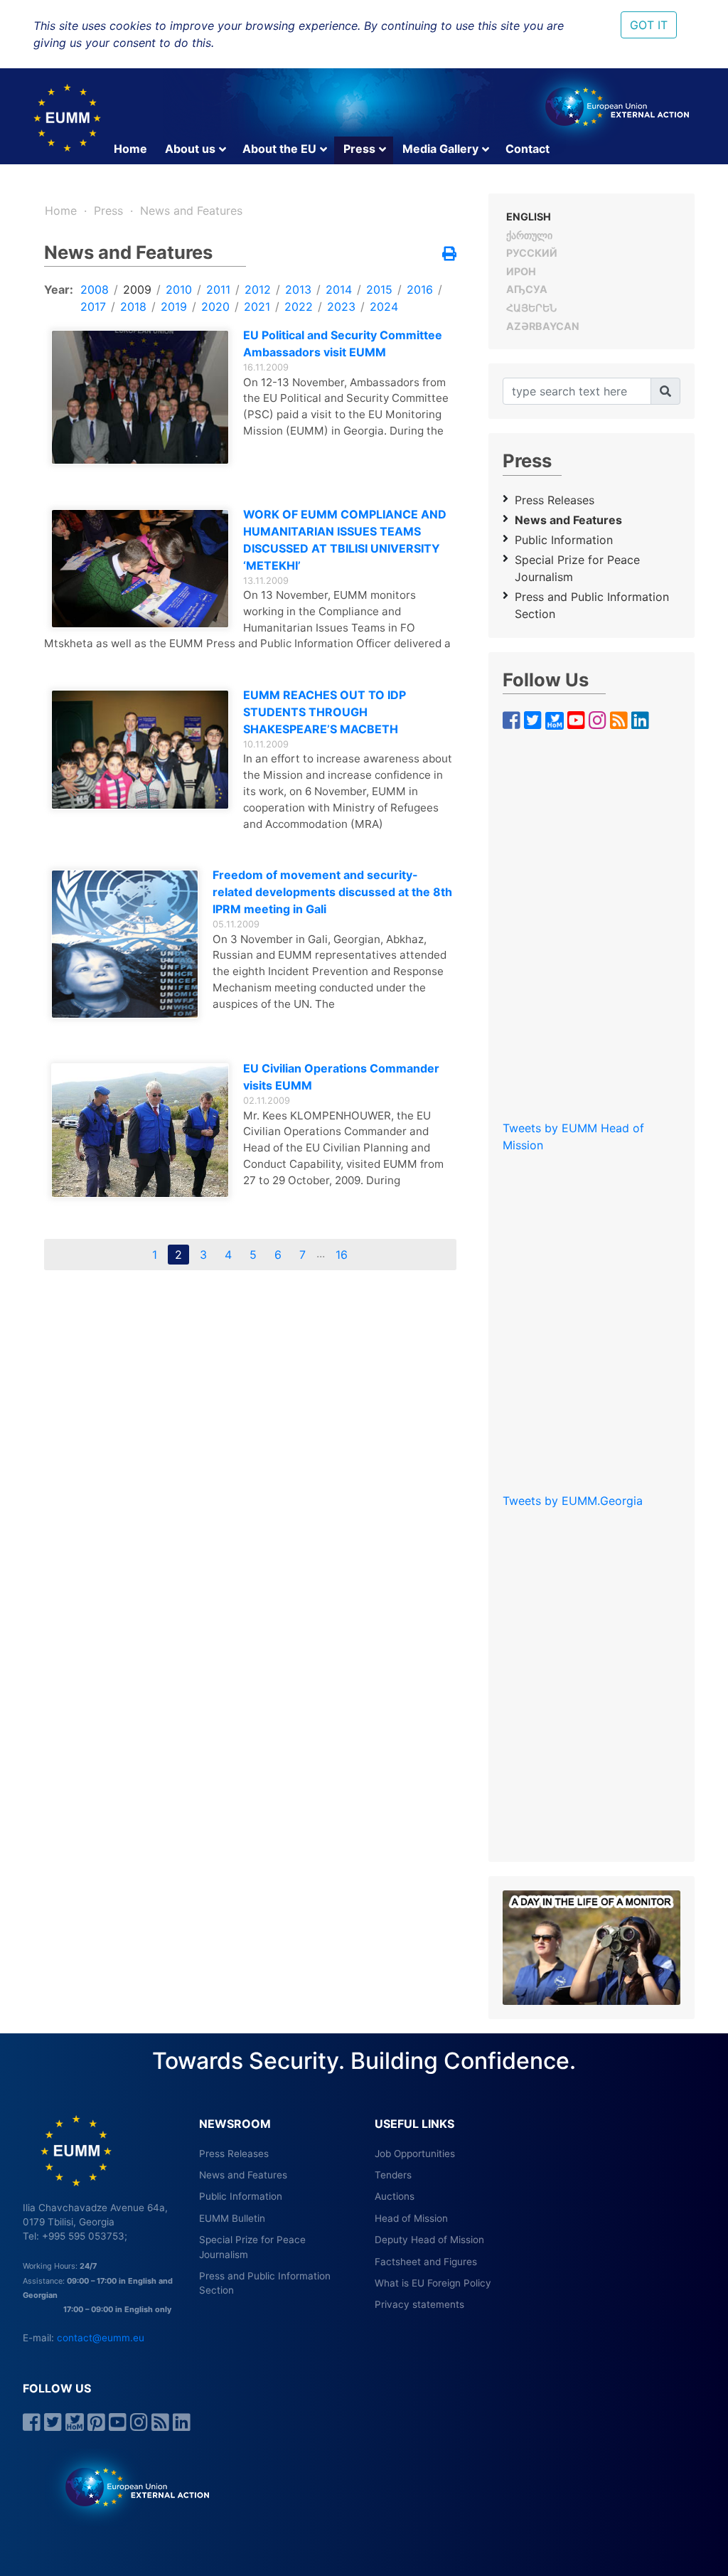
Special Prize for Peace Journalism (577, 568)
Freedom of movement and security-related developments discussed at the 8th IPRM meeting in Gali (332, 892)
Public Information (564, 540)
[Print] (449, 255)
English (529, 217)
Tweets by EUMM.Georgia (573, 1501)
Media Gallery (440, 149)
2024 (384, 307)
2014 (339, 289)
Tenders (393, 2175)
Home (130, 149)
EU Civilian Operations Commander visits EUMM (341, 1077)
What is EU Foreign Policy (433, 2283)
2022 (299, 307)
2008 (95, 289)
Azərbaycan (543, 326)
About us (190, 149)
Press (359, 149)
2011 (218, 289)
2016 (420, 289)
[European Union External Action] (130, 2486)
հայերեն (531, 308)
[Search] (665, 391)
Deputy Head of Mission (429, 2240)
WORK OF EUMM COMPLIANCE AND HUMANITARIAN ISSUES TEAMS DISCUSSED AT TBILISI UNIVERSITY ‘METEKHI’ (345, 540)
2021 (257, 307)
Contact (528, 149)
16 (342, 1255)
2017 (93, 307)
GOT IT (649, 25)
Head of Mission (411, 2218)
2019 (174, 307)
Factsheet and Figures (426, 2262)
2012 (258, 289)
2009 (137, 289)
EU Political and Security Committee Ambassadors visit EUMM (343, 344)
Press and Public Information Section (592, 605)
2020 (215, 307)
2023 (341, 307)
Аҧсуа (527, 289)
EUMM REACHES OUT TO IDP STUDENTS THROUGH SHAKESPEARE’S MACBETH (325, 712)
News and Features (191, 211)
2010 (179, 289)
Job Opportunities (415, 2154)
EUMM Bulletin (232, 2218)
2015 (379, 289)
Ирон (521, 271)
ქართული (529, 235)
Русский (532, 253)
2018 (133, 307)
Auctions (395, 2196)
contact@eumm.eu (101, 2338)
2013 (298, 289)
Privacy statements (419, 2304)
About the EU (279, 149)
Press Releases (555, 500)
